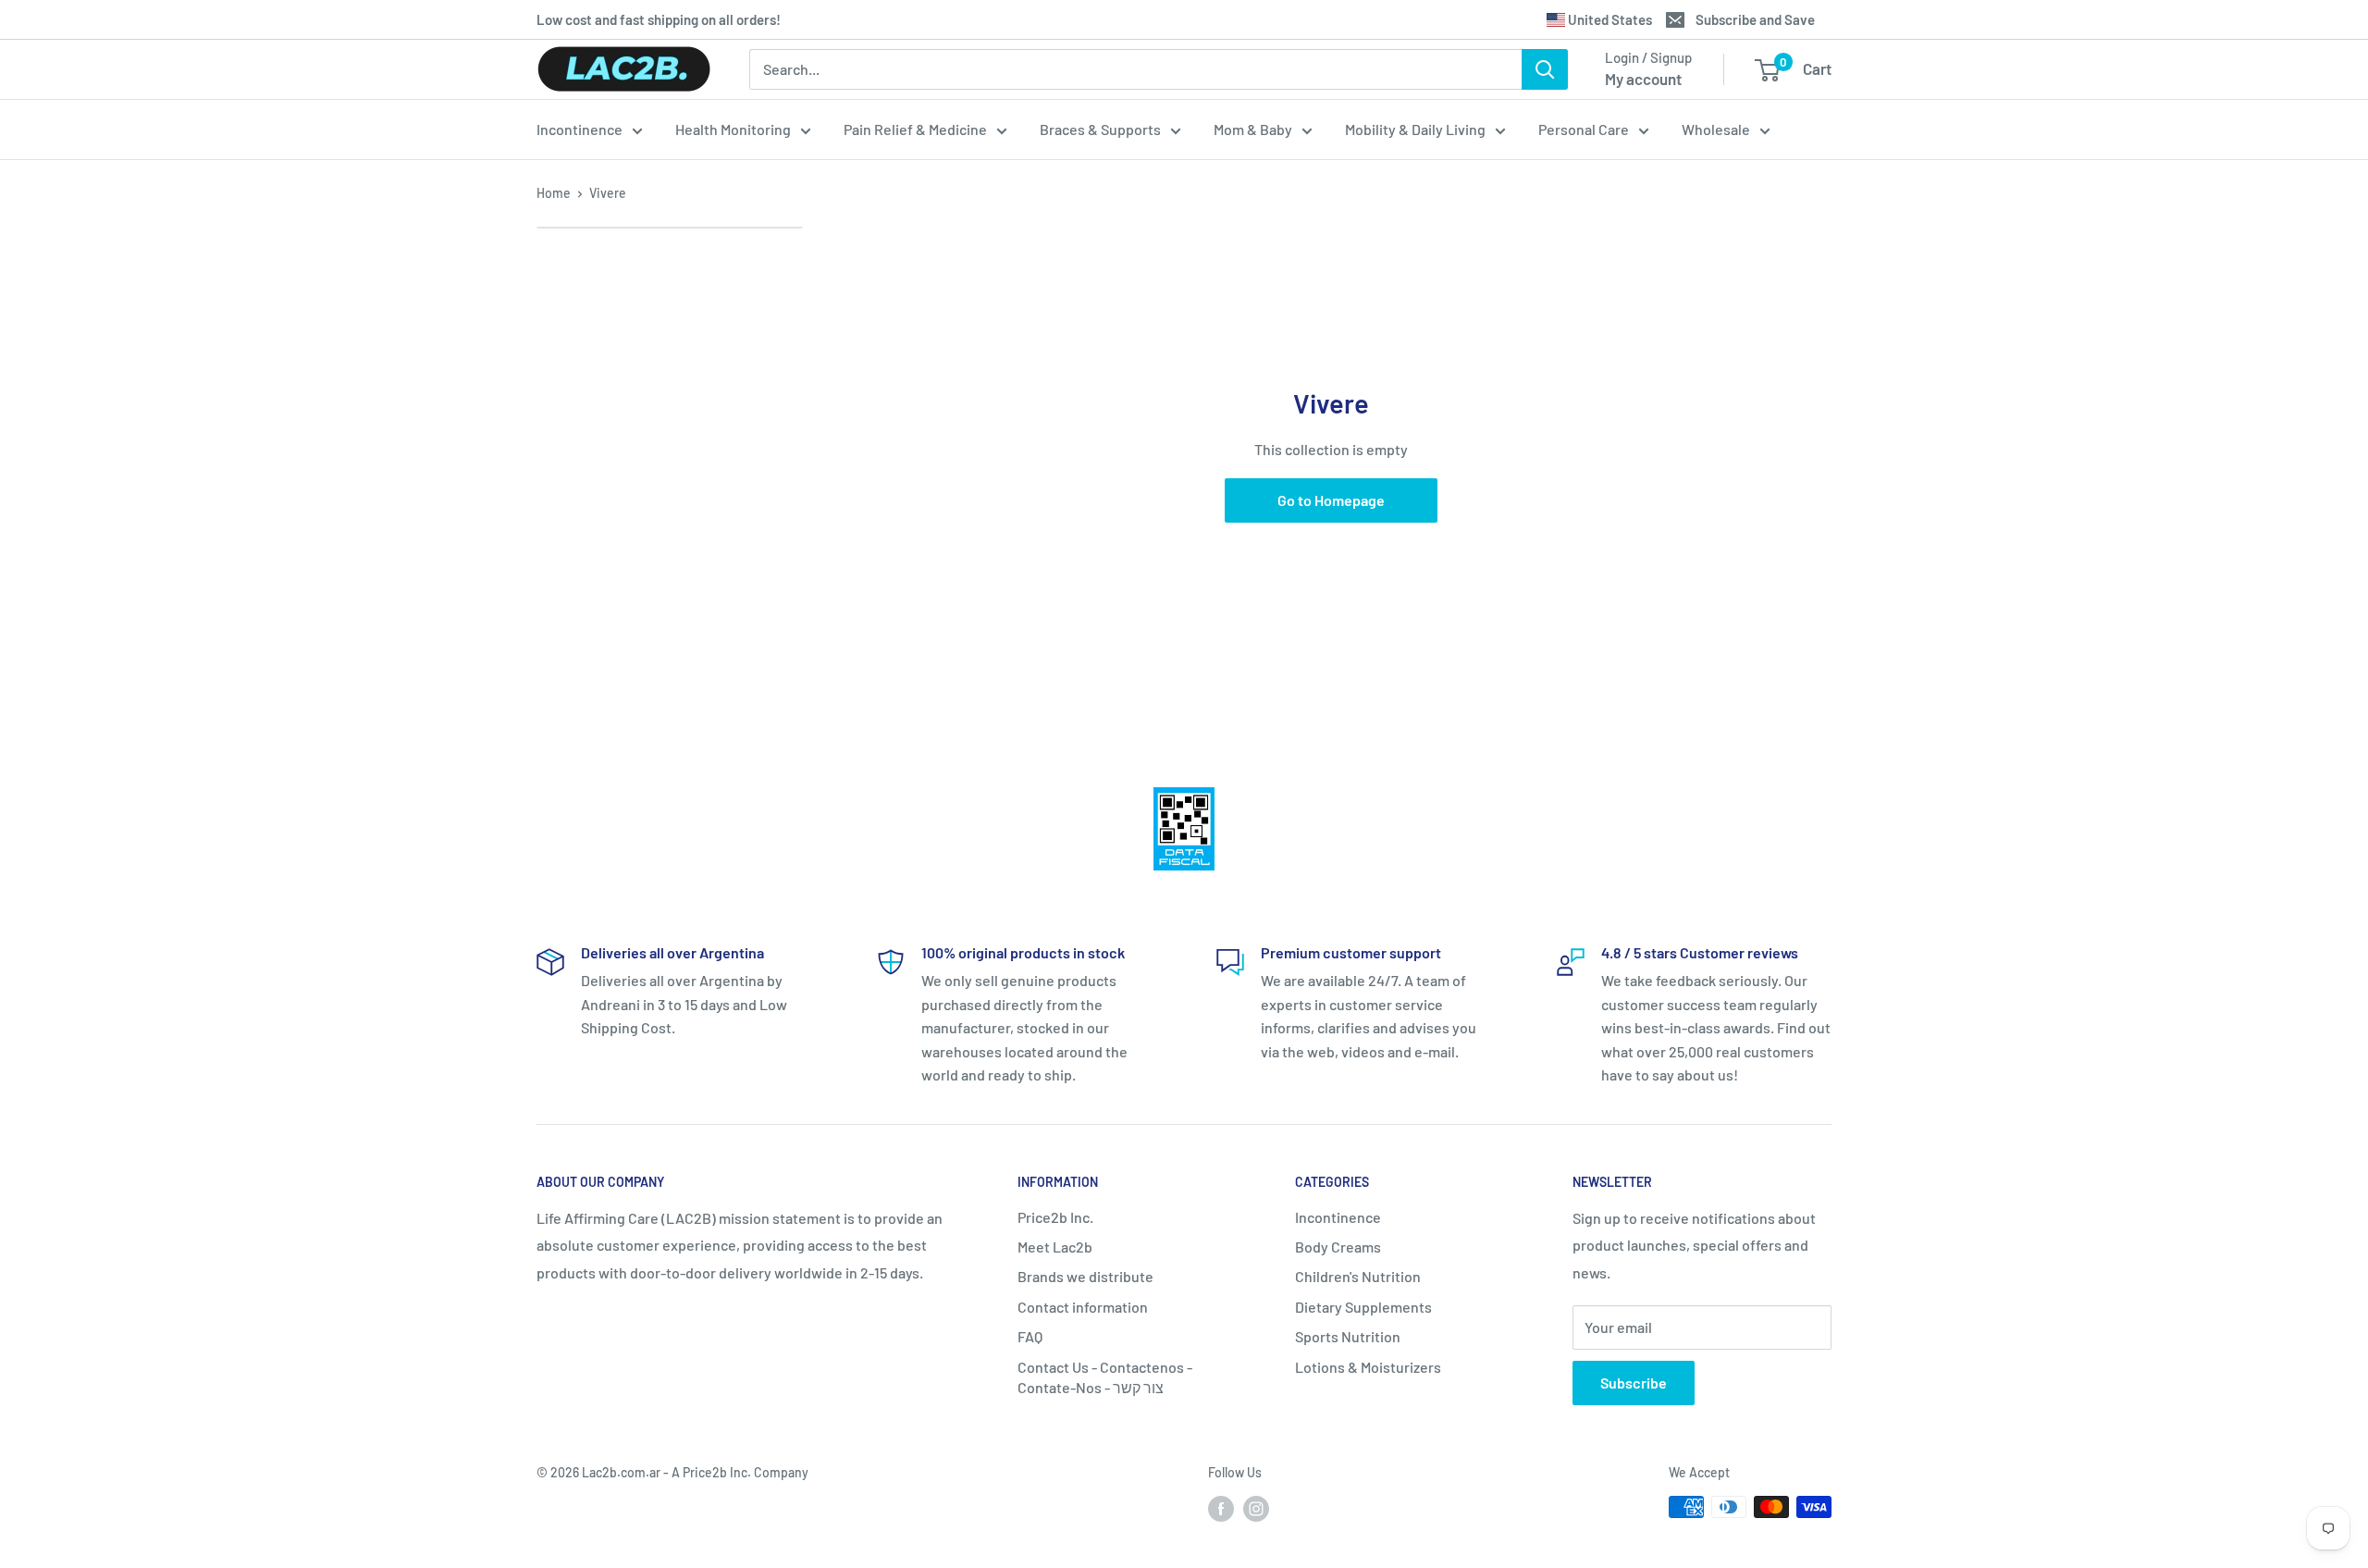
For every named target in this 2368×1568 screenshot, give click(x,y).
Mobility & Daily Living (1415, 129)
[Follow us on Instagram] (1256, 1509)
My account (1643, 79)
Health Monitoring (733, 129)
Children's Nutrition (1358, 1276)
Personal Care (1584, 129)
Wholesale (1716, 129)
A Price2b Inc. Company (740, 1472)
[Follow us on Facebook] (1221, 1509)
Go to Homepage (1331, 500)
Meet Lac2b (1055, 1247)
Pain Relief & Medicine (915, 129)
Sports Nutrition (1348, 1336)
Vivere (608, 193)
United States (1609, 19)
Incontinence (580, 129)
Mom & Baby (1253, 129)
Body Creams (1338, 1247)
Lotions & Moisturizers (1368, 1367)
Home (554, 193)
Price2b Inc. (1055, 1217)
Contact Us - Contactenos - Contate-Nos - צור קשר (1105, 1377)
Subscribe (1634, 1383)
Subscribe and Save (1755, 19)
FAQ (1030, 1336)
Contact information (1083, 1307)
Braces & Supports (1100, 129)
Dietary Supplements (1363, 1307)
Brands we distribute (1085, 1276)
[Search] (1545, 69)
